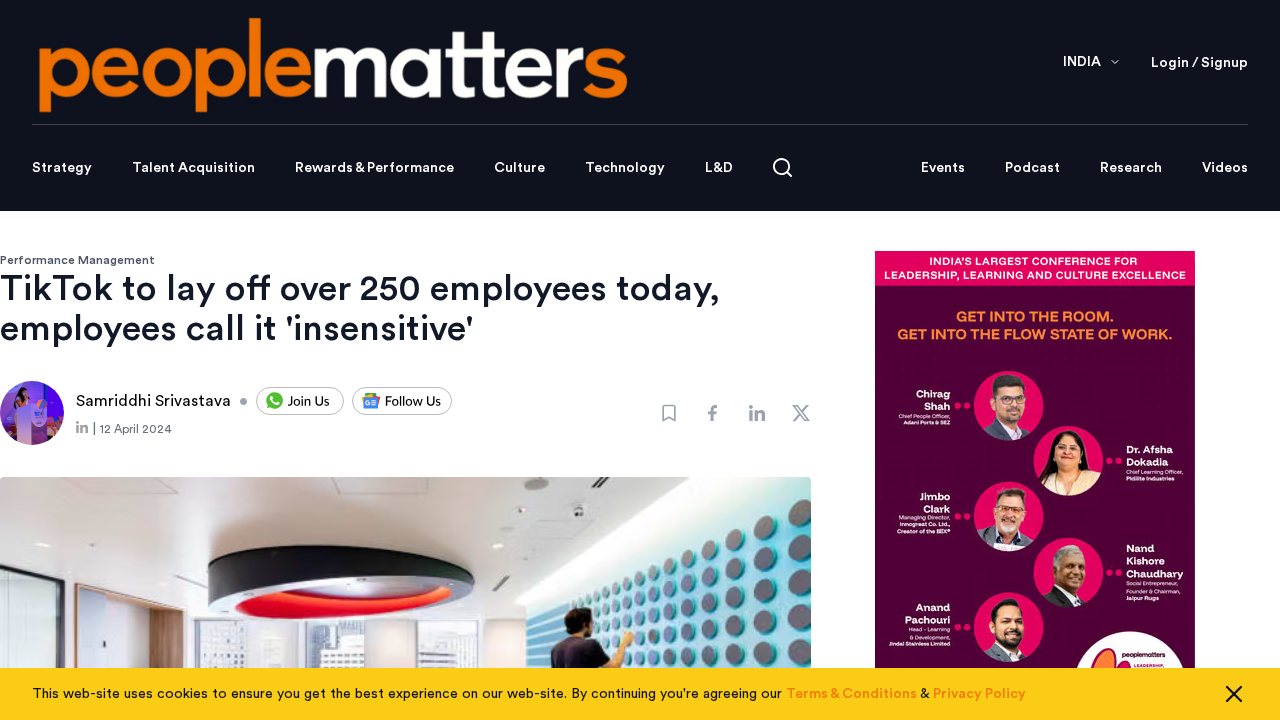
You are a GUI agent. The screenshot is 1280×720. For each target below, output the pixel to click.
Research (1131, 168)
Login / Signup (1199, 63)
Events (943, 168)
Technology (625, 168)
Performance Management (77, 260)
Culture (519, 168)
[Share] (713, 413)
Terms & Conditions (851, 694)
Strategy (62, 168)
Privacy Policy (979, 694)
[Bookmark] (669, 413)
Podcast (1032, 168)
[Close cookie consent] (1234, 694)
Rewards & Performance (374, 168)
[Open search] (782, 167)
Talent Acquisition (193, 168)
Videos (1225, 168)
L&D (719, 168)
